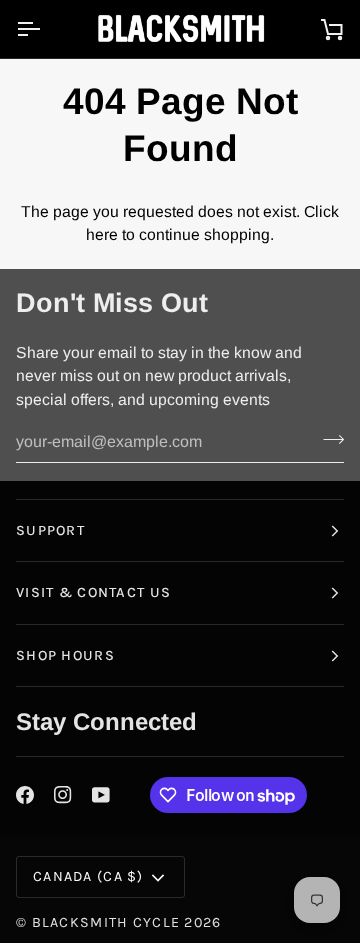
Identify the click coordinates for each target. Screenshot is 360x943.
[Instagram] (63, 795)
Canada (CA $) (88, 876)
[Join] (327, 439)
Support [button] (50, 530)
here (102, 234)
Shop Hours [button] (65, 655)
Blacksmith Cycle (106, 922)
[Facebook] (25, 795)
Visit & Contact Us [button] (93, 592)
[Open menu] (46, 29)
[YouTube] (101, 795)
